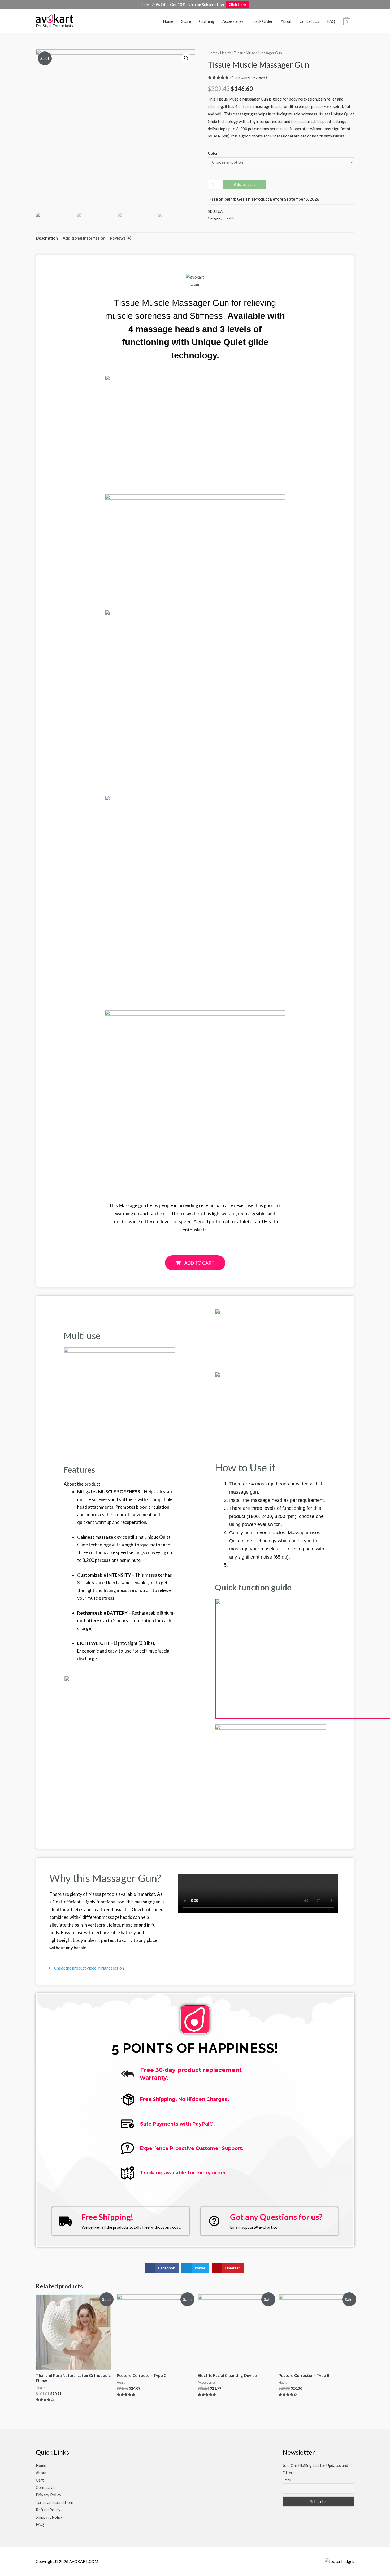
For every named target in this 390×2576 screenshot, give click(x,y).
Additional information (84, 238)
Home (168, 21)
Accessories (233, 21)
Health (226, 53)
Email (287, 2480)
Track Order (262, 21)
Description (47, 238)
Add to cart (244, 184)
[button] (195, 1263)
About (286, 21)
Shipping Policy (49, 2517)
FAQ (331, 21)
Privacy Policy (49, 2495)
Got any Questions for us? (276, 2217)
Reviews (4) (121, 238)
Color (213, 153)
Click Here (237, 5)
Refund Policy (48, 2510)
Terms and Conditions (55, 2502)
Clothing (207, 21)
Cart (40, 2480)
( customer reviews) (249, 77)
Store (186, 21)
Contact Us (309, 21)
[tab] (47, 238)
